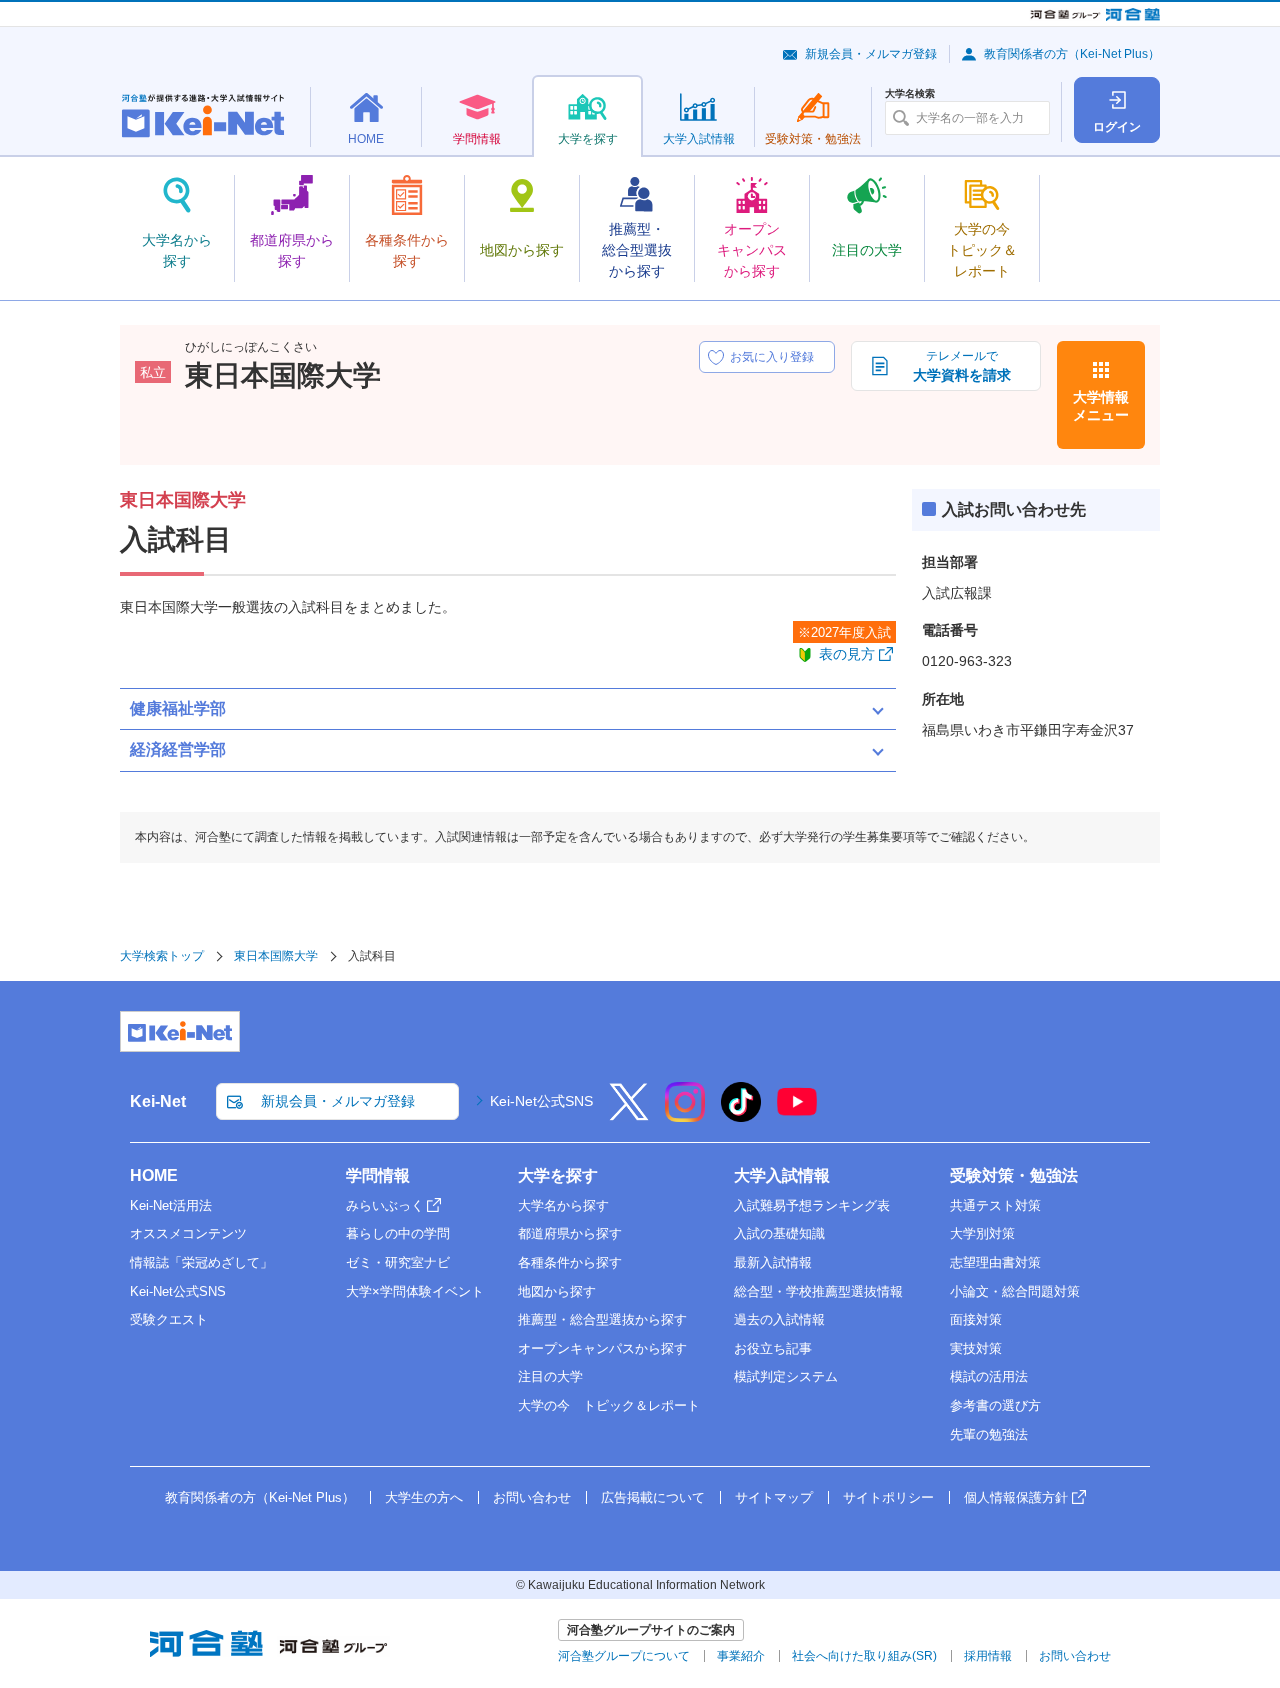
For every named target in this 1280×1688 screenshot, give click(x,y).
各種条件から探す (570, 1262)
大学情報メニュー (1101, 406)
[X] (629, 1115)
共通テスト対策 (995, 1205)
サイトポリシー (888, 1497)
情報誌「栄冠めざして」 (201, 1262)
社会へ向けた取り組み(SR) (864, 1656)
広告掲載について (653, 1497)
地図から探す (557, 1291)
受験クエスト (169, 1319)
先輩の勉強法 (989, 1434)
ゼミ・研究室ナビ (398, 1262)
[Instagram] (685, 1115)
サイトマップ (774, 1497)
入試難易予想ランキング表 (812, 1205)
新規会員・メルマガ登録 (871, 54)
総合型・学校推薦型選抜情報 (818, 1291)
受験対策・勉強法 (1014, 1175)
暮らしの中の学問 (398, 1233)
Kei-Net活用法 (171, 1205)
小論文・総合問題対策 (1015, 1291)
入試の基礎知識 (779, 1233)
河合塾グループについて (624, 1656)
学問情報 (378, 1175)
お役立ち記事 (773, 1348)
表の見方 (847, 654)
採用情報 (988, 1656)
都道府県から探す (570, 1233)
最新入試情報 (773, 1262)
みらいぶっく (385, 1205)
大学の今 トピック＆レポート (609, 1405)
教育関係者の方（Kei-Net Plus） (1072, 54)
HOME (154, 1175)
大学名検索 (910, 94)
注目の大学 (550, 1376)
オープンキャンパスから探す (602, 1348)
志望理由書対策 (995, 1262)
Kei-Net (158, 1101)
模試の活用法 (989, 1376)
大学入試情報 (782, 1175)
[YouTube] (797, 1115)
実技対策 (976, 1348)
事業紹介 (741, 1656)
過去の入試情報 (779, 1319)
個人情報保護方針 (1016, 1497)
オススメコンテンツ (188, 1233)
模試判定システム (786, 1376)
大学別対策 (982, 1233)
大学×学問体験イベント (415, 1291)
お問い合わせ (532, 1497)
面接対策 (976, 1319)
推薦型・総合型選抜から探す (602, 1319)
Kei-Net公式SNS (541, 1101)
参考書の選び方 (995, 1405)
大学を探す (558, 1175)
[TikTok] (741, 1115)
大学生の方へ (424, 1497)
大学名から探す (563, 1205)
